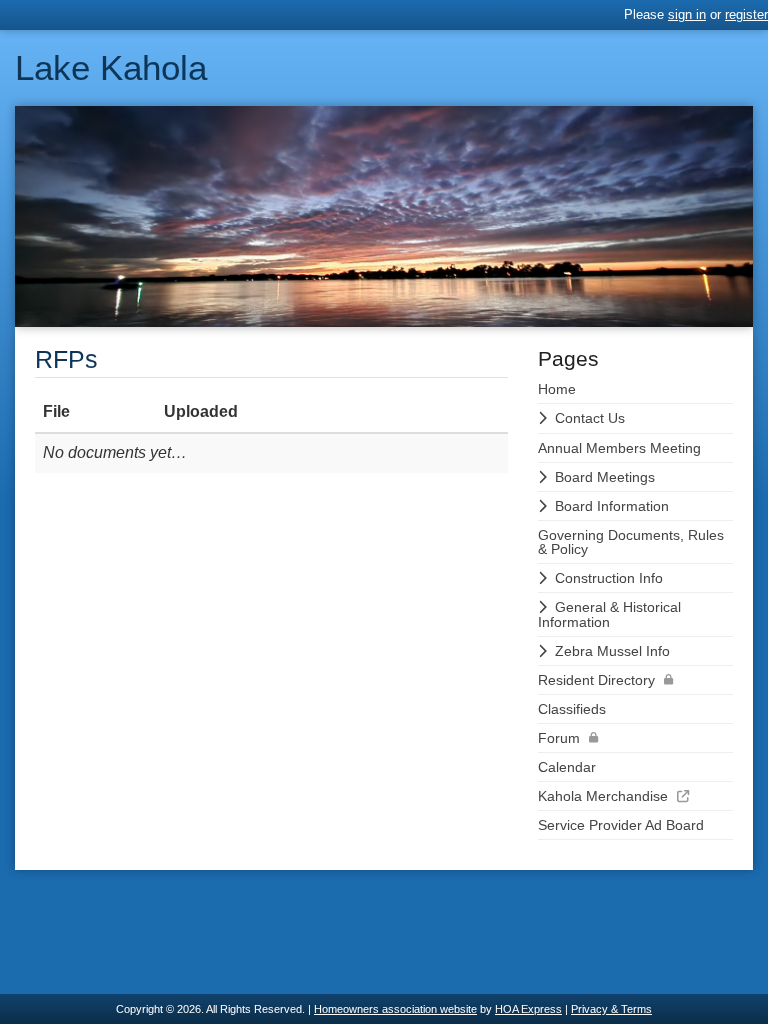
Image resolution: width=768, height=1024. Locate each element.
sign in (687, 14)
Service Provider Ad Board (621, 825)
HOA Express (528, 1009)
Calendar (567, 767)
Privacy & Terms (611, 1009)
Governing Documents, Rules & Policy (631, 542)
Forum (559, 738)
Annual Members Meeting (619, 448)
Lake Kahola (111, 67)
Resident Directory (596, 680)
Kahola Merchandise (603, 796)
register (746, 14)
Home (557, 389)
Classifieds (572, 709)
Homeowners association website (395, 1009)
